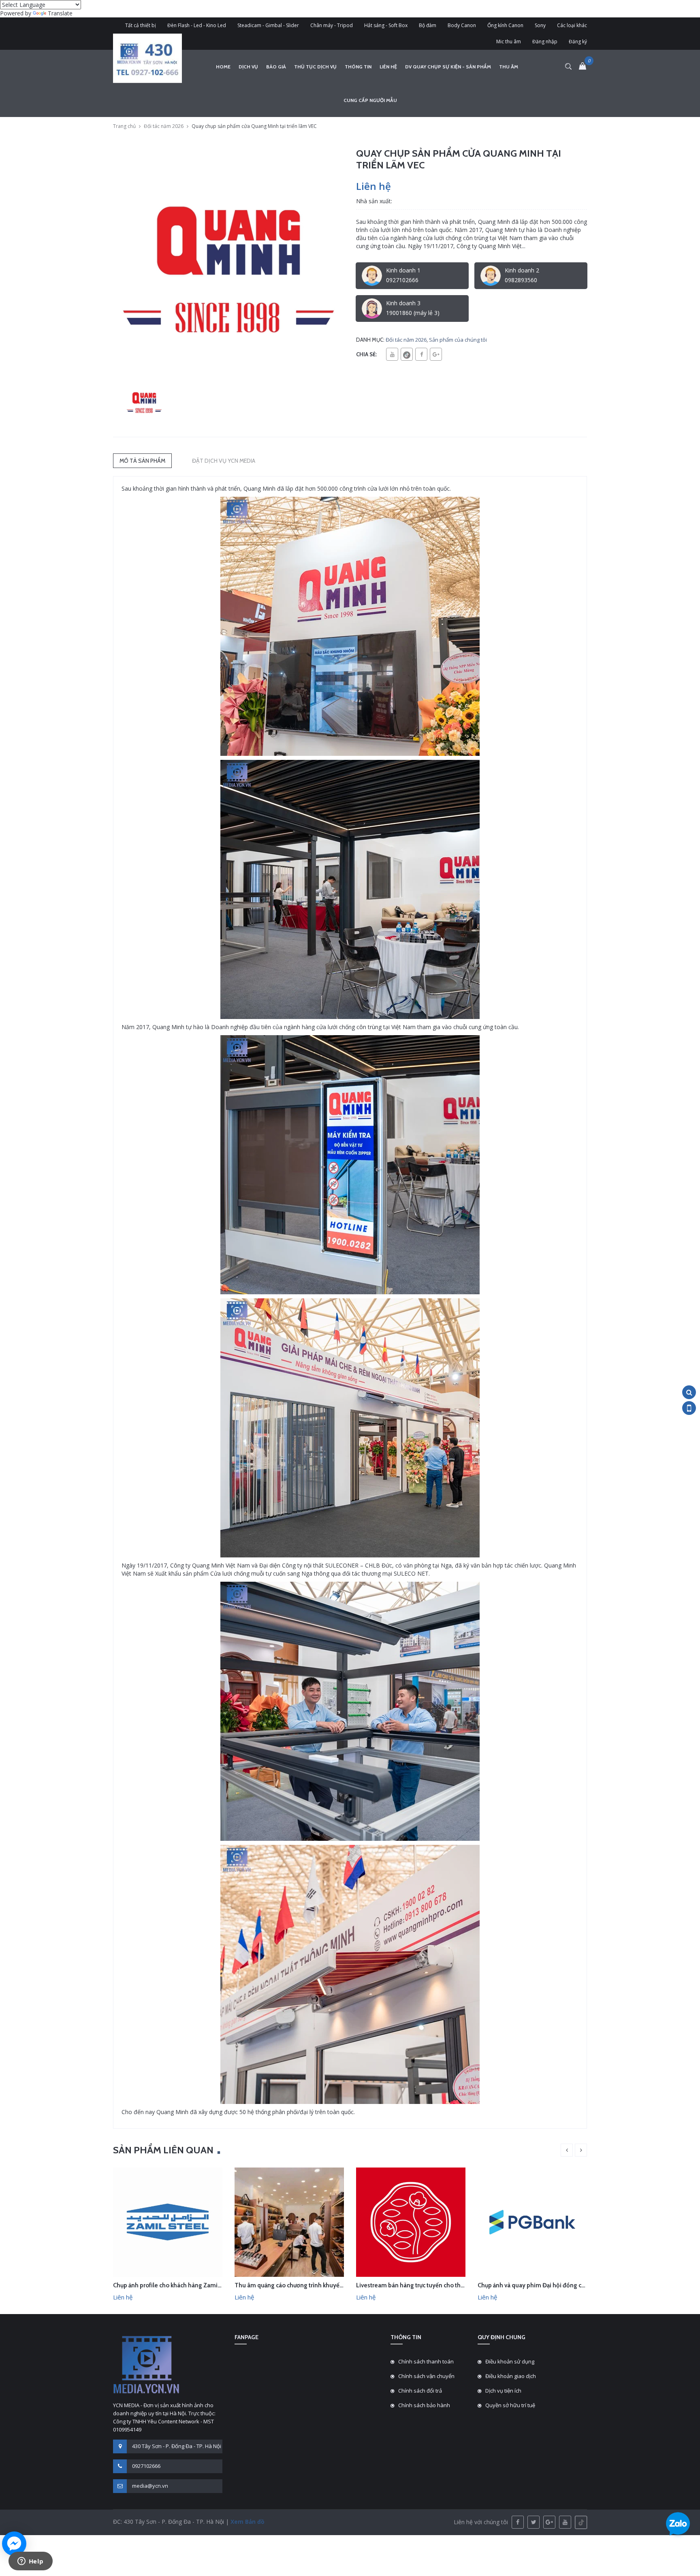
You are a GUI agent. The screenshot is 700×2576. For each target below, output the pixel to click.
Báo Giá (276, 67)
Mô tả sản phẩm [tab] (142, 461)
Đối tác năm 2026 (164, 126)
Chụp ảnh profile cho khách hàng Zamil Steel (174, 2285)
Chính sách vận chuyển (426, 2376)
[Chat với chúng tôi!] (14, 2544)
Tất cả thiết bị (141, 25)
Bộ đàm (428, 25)
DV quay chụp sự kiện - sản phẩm (448, 67)
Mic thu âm (509, 41)
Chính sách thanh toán (426, 2361)
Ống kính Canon (505, 25)
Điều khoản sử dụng (510, 2361)
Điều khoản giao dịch (511, 2376)
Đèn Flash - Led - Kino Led (197, 25)
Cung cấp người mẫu (370, 100)
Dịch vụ (248, 67)
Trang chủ (124, 126)
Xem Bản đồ (247, 2522)
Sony (540, 25)
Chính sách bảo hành (424, 2405)
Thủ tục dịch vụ (315, 67)
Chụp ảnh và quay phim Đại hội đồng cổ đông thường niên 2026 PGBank (576, 2285)
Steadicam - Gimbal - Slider (268, 25)
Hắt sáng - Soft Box (386, 25)
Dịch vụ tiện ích (503, 2391)
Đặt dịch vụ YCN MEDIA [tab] (224, 461)
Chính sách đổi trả (420, 2391)
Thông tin (358, 67)
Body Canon (462, 25)
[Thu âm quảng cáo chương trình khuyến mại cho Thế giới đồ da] (289, 2222)
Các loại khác (572, 25)
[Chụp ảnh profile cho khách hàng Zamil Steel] (168, 2222)
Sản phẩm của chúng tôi (458, 340)
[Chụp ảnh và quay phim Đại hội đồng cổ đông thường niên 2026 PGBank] (532, 2222)
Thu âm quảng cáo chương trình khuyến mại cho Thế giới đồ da (320, 2285)
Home (223, 67)
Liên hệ (388, 67)
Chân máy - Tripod (332, 25)
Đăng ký (578, 41)
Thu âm (509, 67)
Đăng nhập (545, 41)
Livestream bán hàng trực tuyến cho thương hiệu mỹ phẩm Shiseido (448, 2285)
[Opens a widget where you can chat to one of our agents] (30, 2562)
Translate (60, 13)
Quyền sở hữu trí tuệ (510, 2405)
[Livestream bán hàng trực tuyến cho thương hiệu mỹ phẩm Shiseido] (411, 2222)
